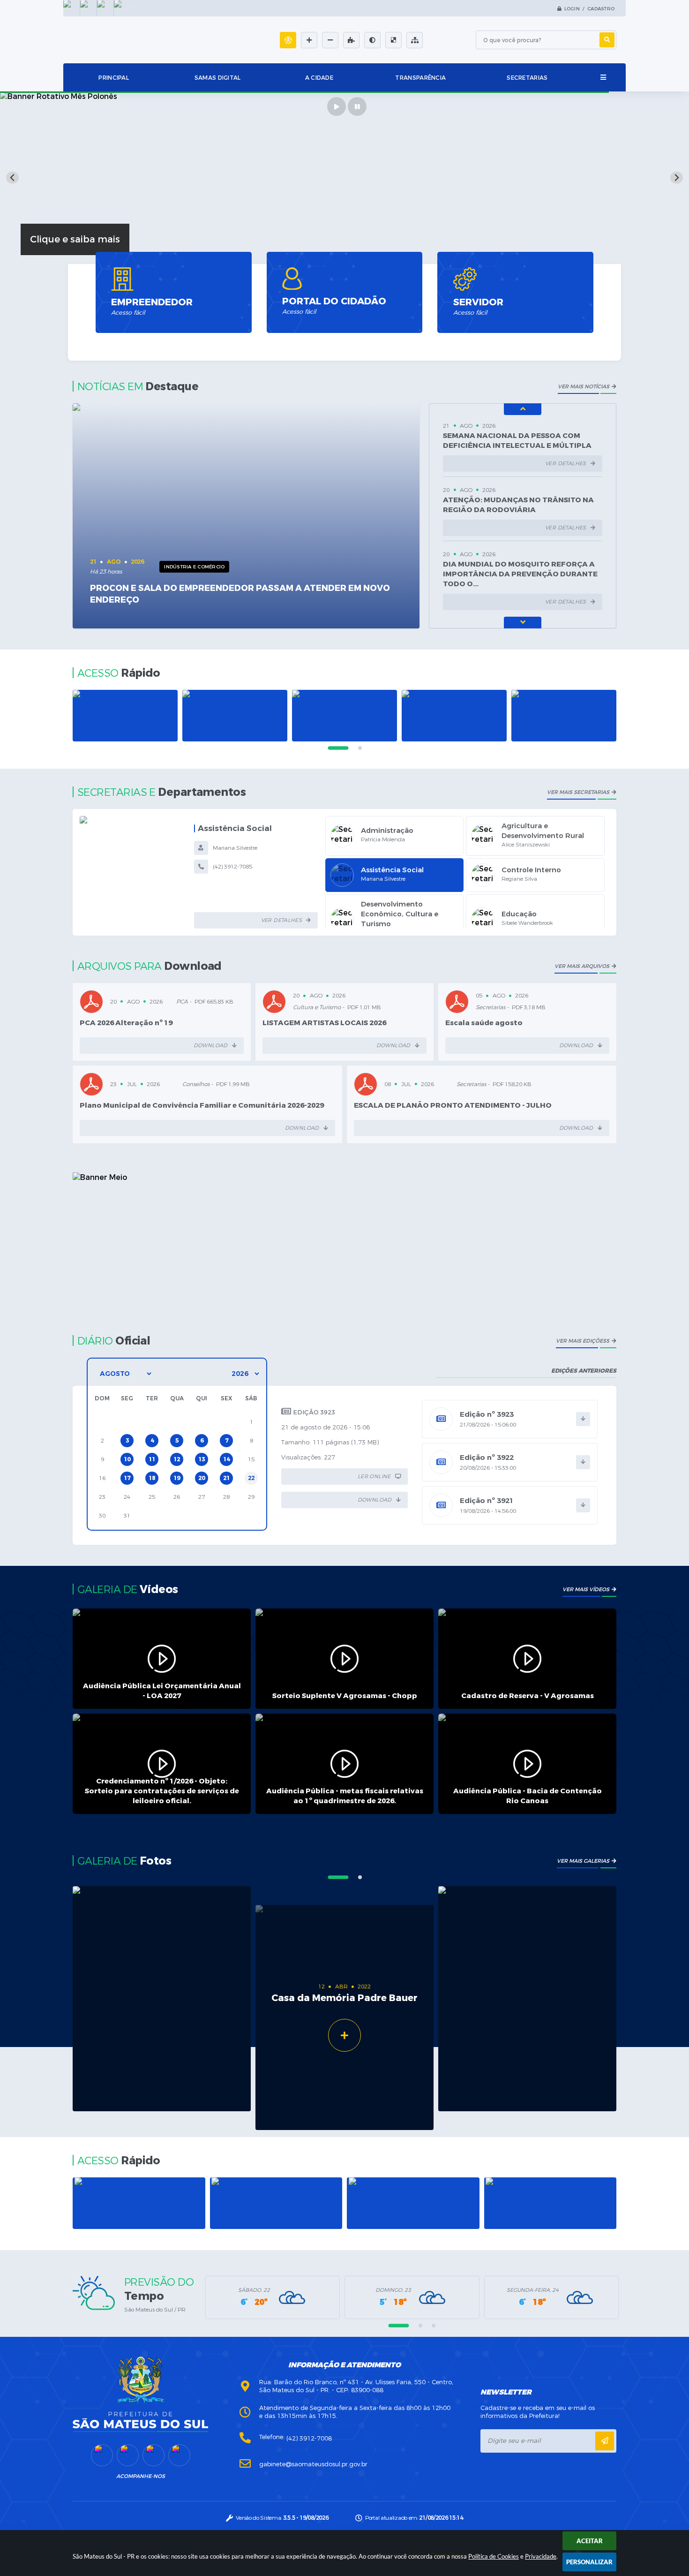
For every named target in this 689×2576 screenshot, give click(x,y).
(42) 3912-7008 (309, 2438)
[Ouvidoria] (344, 716)
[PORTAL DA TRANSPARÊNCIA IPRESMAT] (550, 2203)
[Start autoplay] (337, 106)
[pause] (357, 106)
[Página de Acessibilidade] (288, 40)
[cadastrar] (605, 2441)
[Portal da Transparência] (125, 716)
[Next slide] (677, 178)
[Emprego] (454, 716)
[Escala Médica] (564, 716)
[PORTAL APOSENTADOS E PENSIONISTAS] (413, 2203)
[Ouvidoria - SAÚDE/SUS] (235, 716)
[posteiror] (523, 623)
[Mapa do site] (415, 40)
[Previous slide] (12, 178)
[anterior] (523, 409)
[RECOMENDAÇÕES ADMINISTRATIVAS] (276, 2203)
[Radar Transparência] (139, 2203)
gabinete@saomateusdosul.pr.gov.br (313, 2464)
